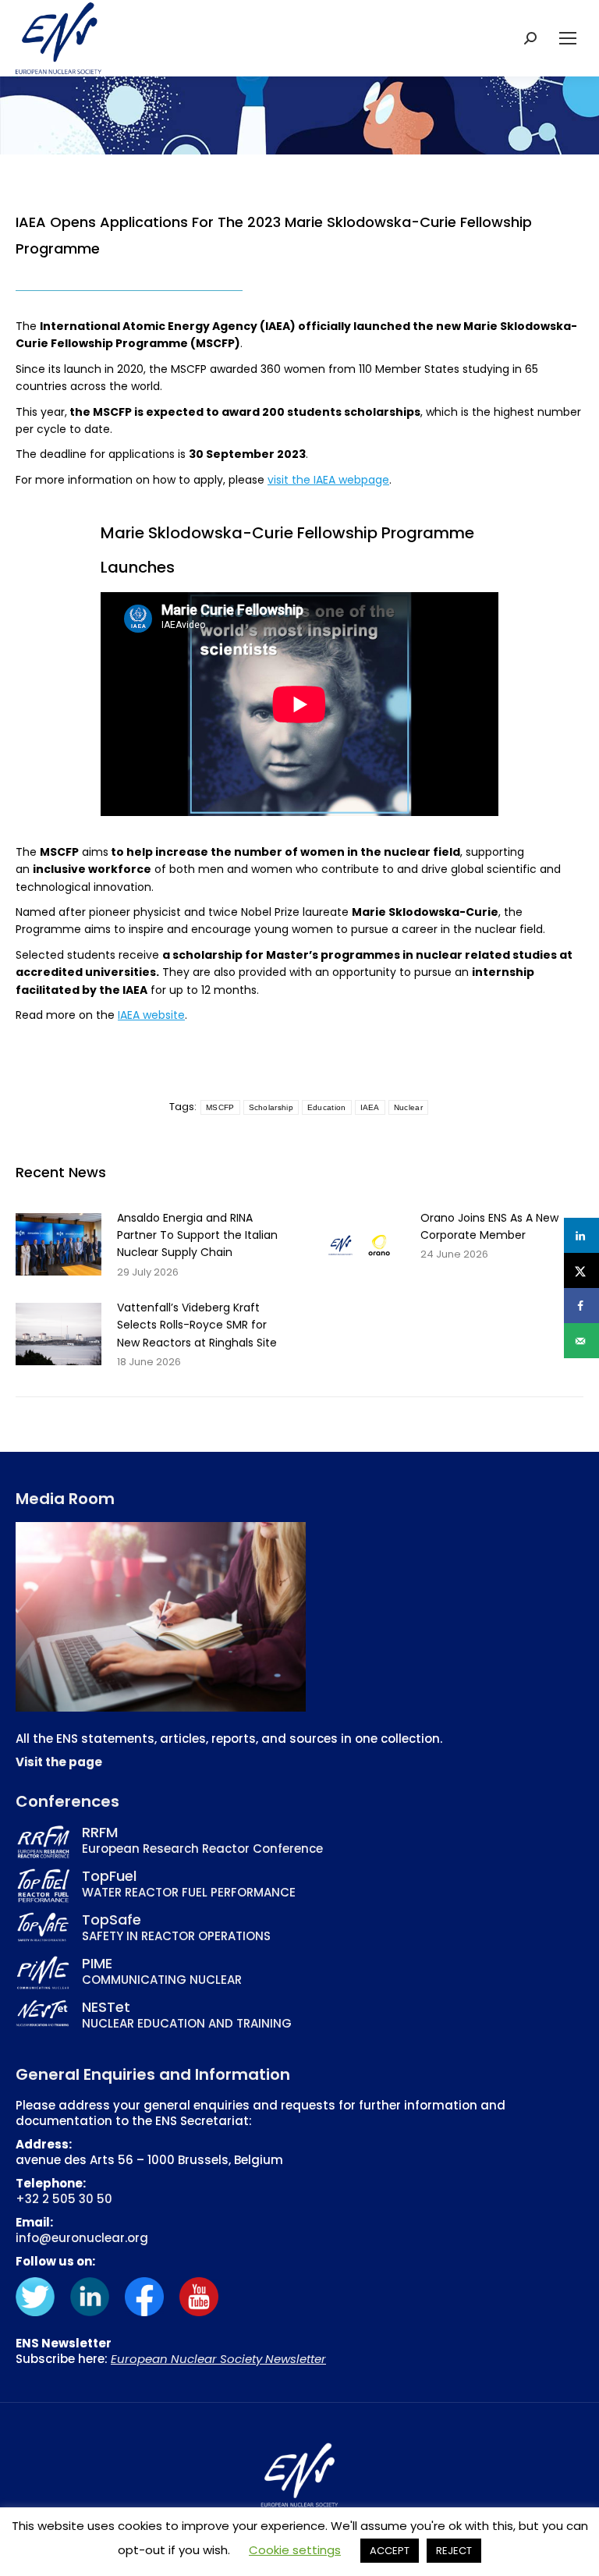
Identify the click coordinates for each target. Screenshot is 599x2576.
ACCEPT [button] (390, 2551)
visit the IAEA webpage (328, 480)
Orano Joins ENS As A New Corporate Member (489, 1226)
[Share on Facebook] (581, 1306)
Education (327, 1107)
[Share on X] (581, 1270)
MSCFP (220, 1107)
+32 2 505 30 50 (64, 2199)
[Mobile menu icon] (568, 38)
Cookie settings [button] (295, 2550)
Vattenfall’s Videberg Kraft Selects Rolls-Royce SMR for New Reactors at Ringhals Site (197, 1325)
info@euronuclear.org (82, 2238)
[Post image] (58, 1244)
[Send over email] (581, 1341)
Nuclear (408, 1107)
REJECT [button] (454, 2551)
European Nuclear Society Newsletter (218, 2359)
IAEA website (151, 1015)
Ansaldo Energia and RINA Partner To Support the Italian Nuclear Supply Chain (197, 1235)
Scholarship (271, 1107)
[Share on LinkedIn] (581, 1235)
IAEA (370, 1107)
